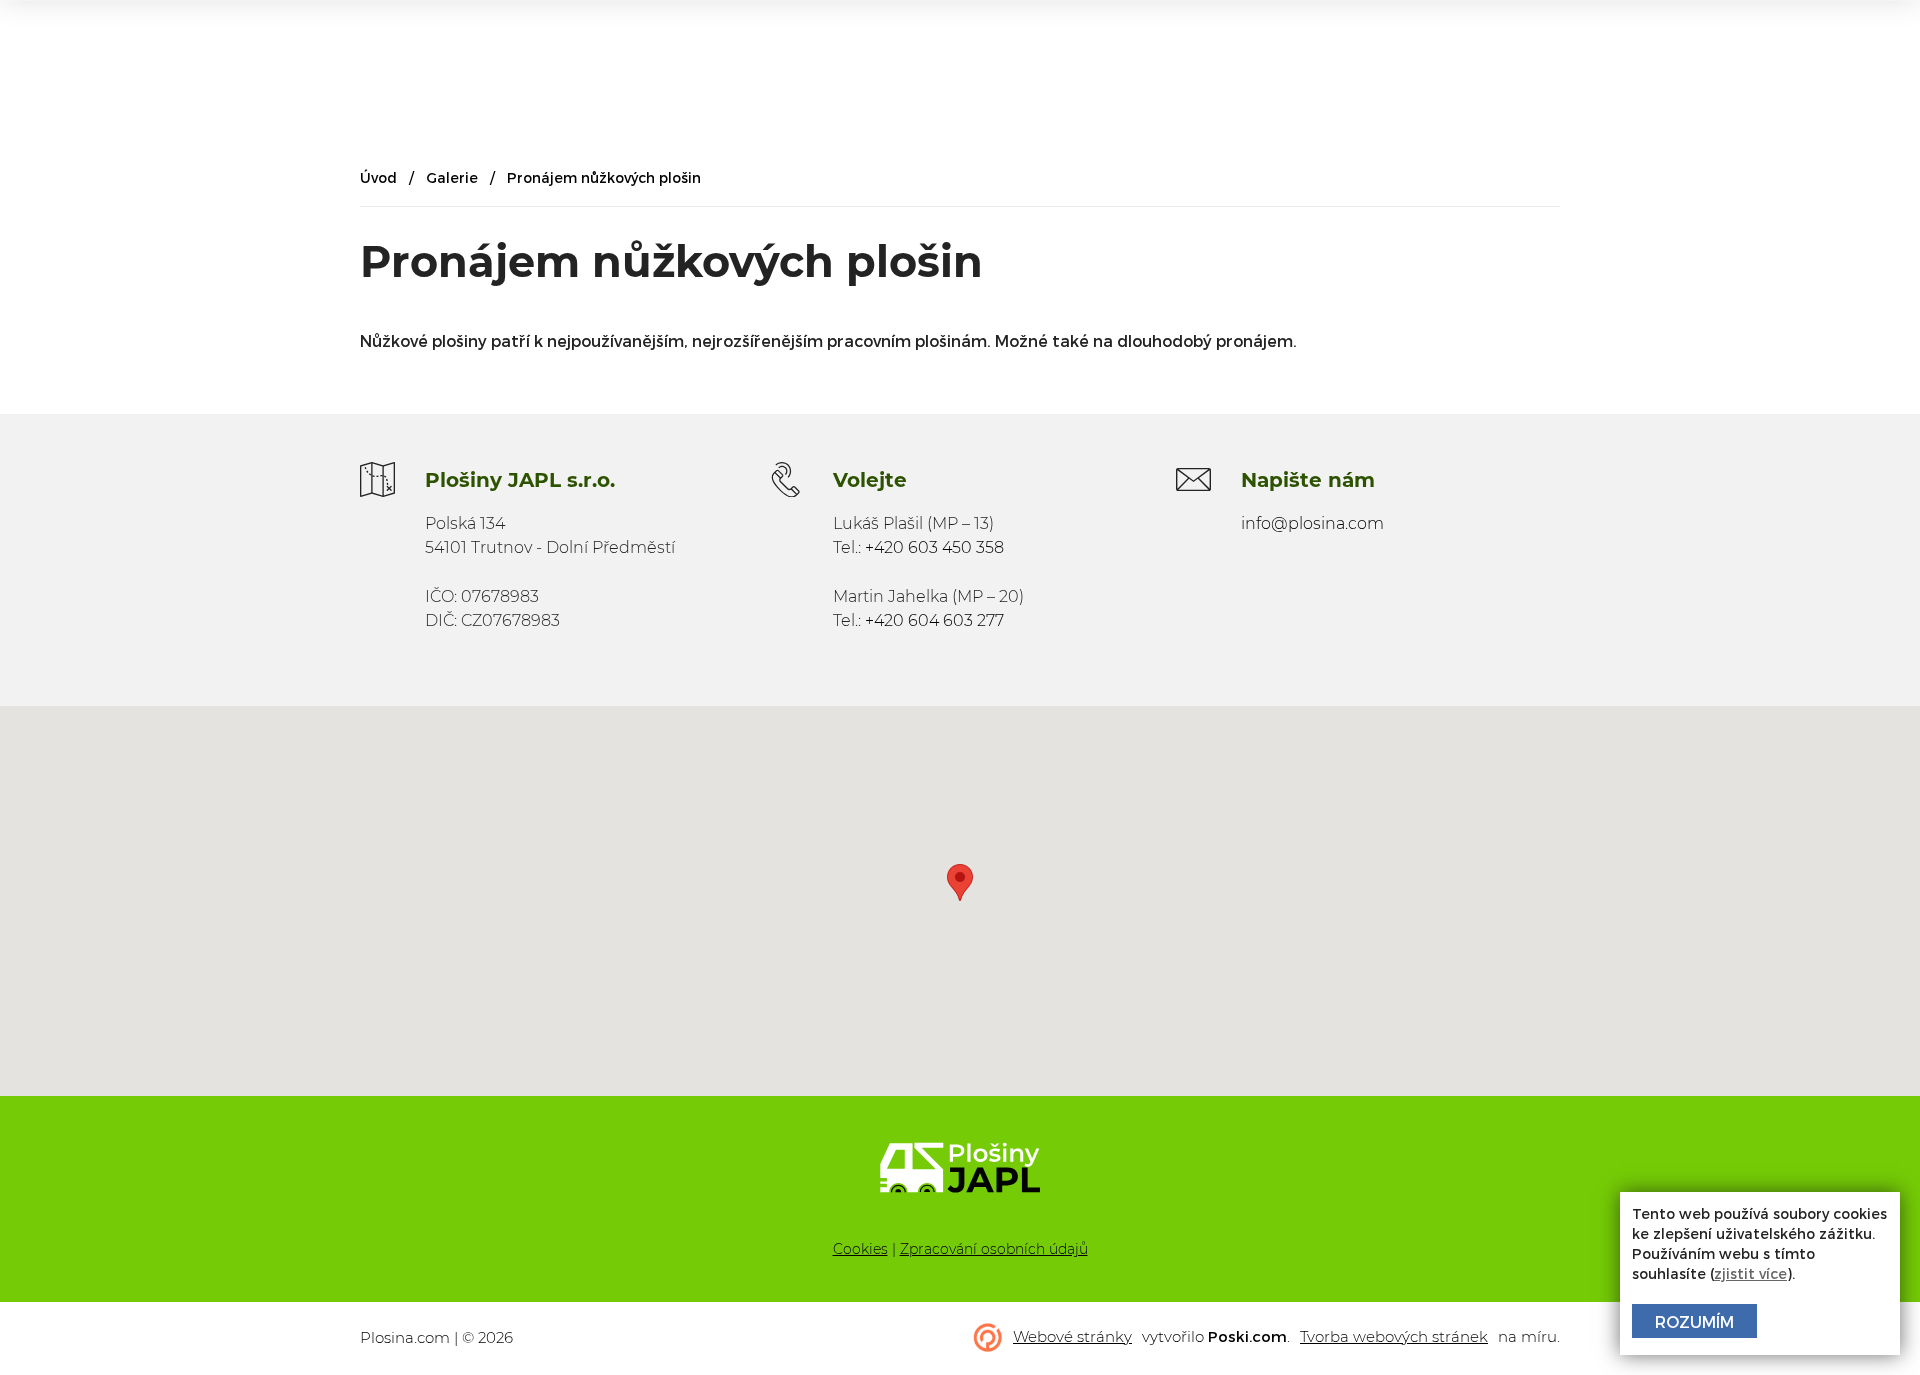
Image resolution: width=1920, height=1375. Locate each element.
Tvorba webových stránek (1394, 1336)
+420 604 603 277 (934, 620)
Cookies (860, 1249)
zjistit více (1750, 1273)
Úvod (378, 177)
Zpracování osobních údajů (994, 1249)
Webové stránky (1072, 1336)
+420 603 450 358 (934, 547)
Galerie (452, 177)
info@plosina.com (1312, 523)
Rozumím (1694, 1321)
